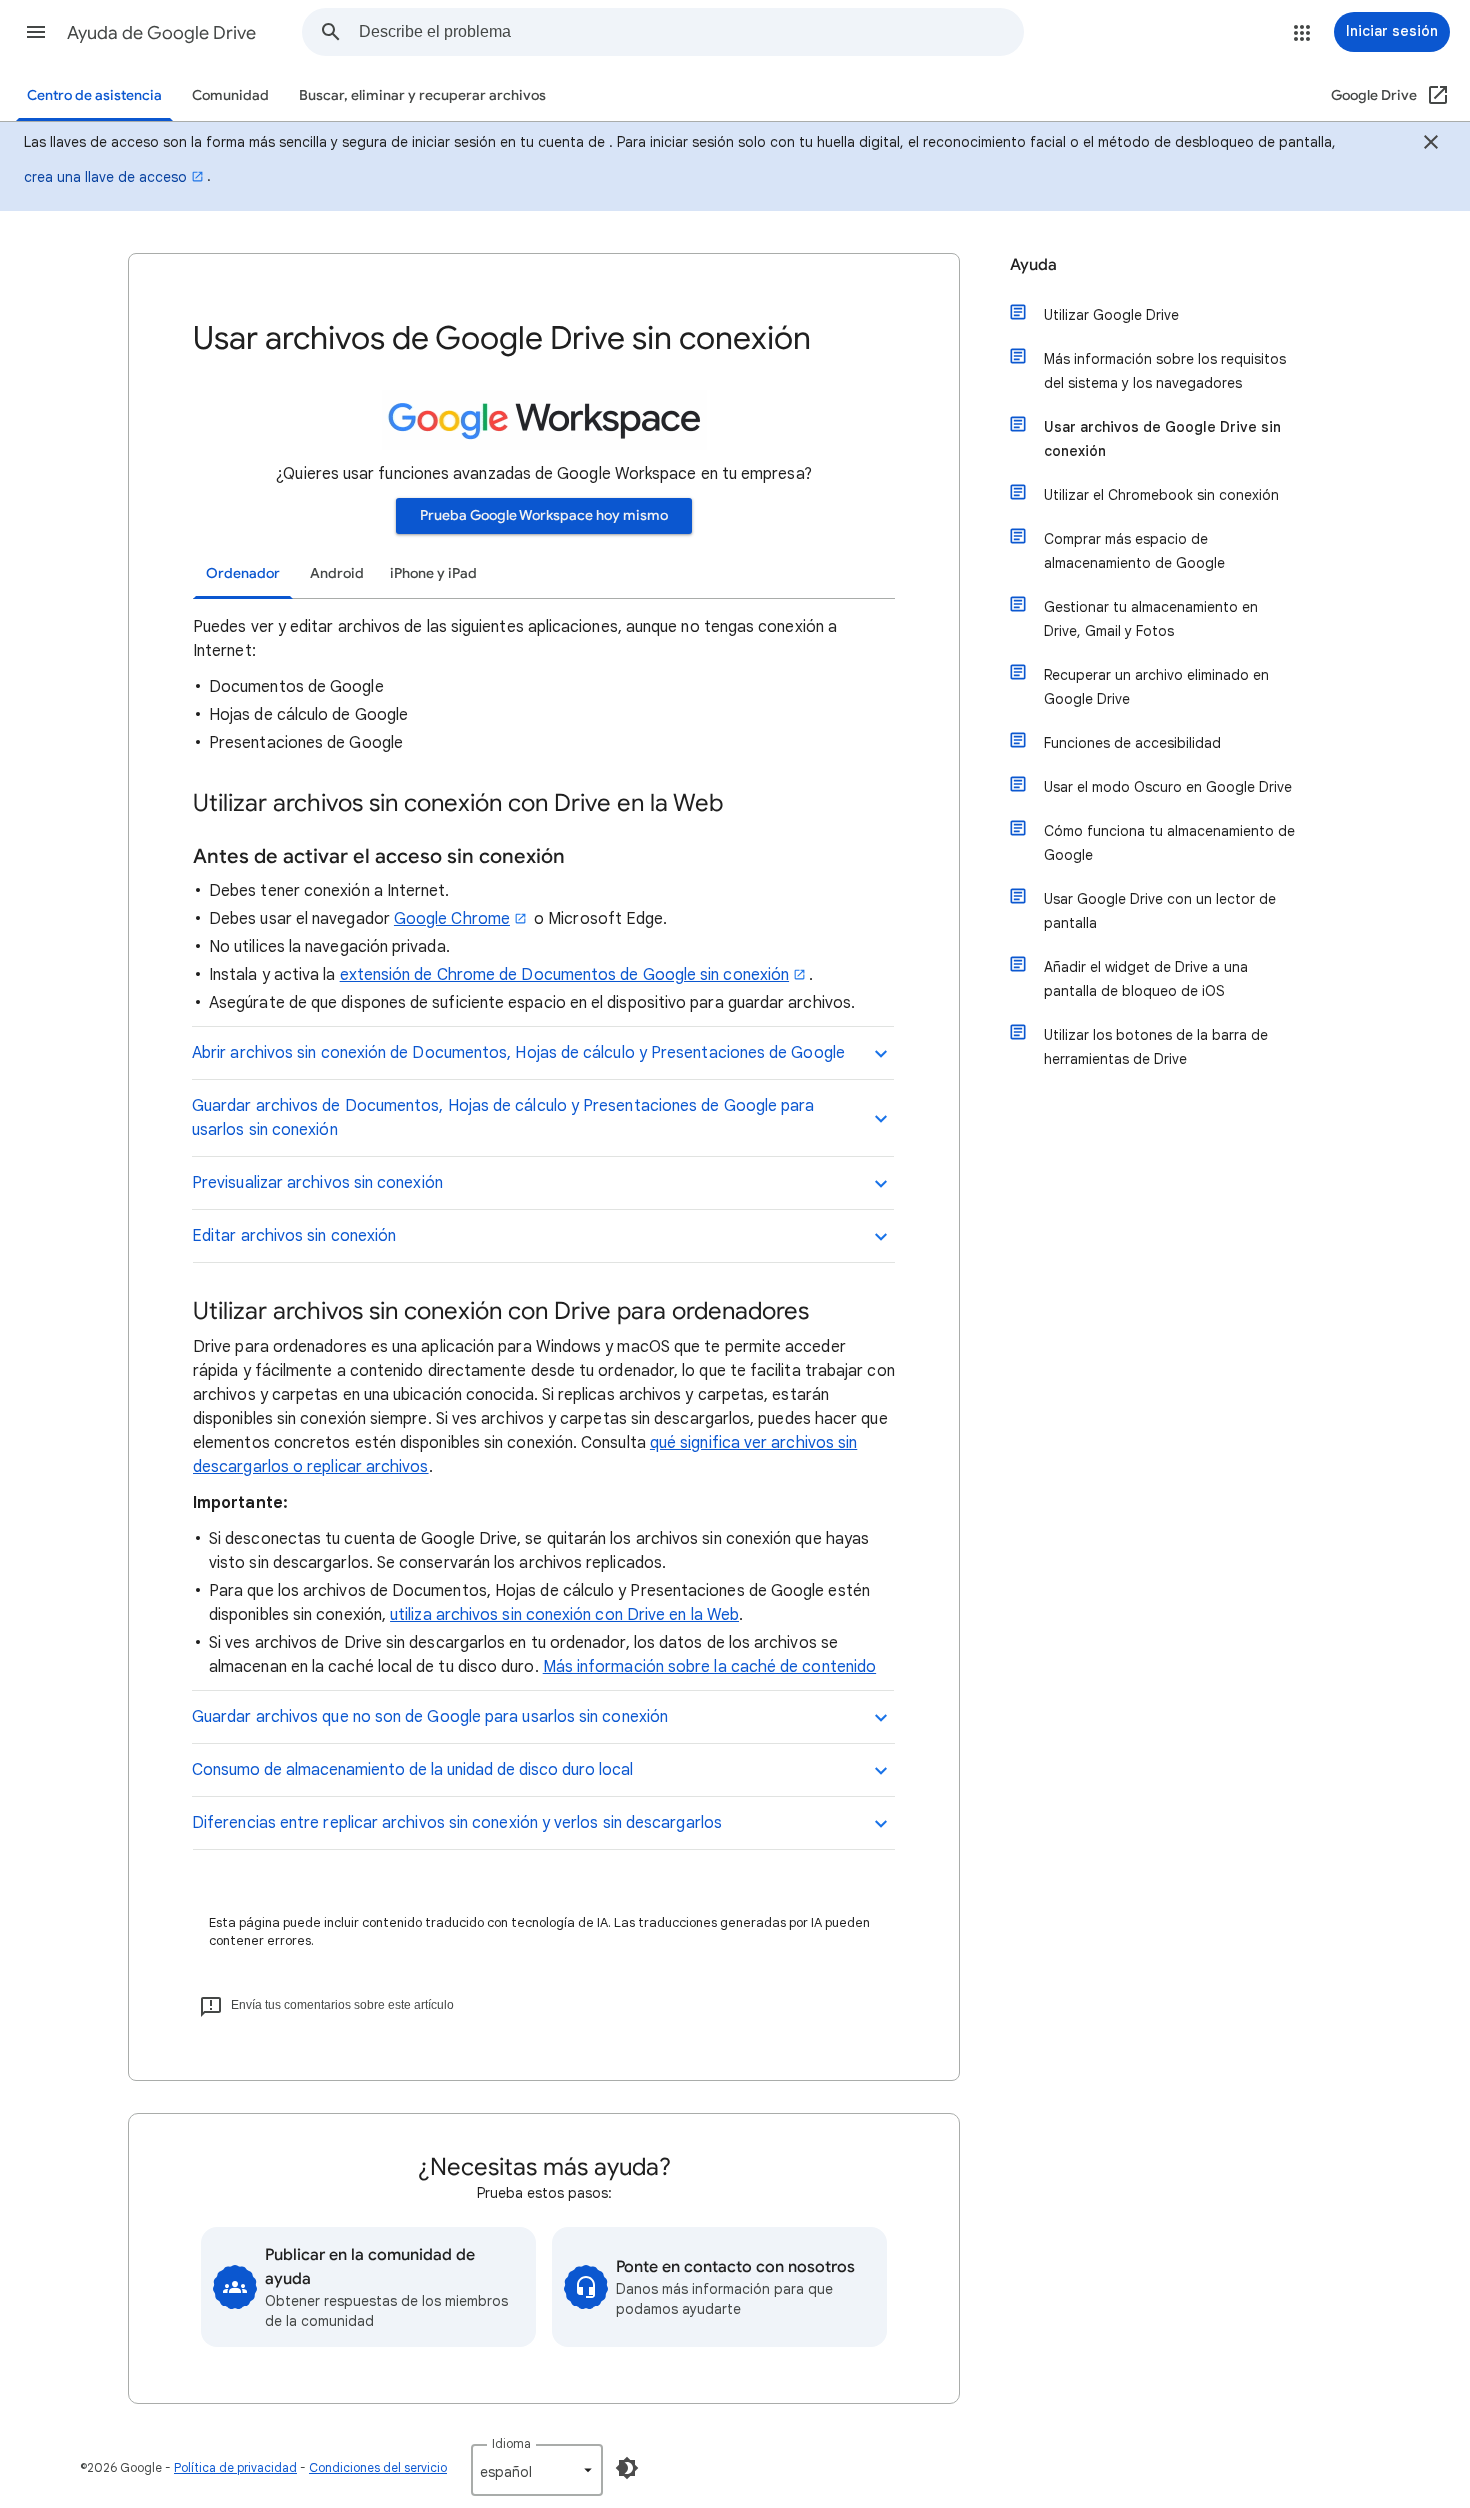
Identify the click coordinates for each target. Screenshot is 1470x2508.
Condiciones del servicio (378, 2467)
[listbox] (537, 2470)
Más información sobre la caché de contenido (709, 1667)
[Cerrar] (1431, 145)
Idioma (511, 2443)
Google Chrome (452, 919)
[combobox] (691, 32)
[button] (36, 32)
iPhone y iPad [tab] (433, 573)
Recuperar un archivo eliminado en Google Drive (1156, 687)
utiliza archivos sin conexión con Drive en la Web (564, 1615)
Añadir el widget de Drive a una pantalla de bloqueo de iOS (1146, 979)
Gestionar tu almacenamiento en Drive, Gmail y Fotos (1151, 619)
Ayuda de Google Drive (161, 33)
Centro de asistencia (94, 95)
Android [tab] (337, 573)
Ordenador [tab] (243, 573)
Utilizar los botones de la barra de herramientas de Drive (1156, 1047)
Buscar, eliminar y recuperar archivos (422, 95)
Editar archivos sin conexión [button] (294, 1236)
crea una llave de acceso (105, 177)
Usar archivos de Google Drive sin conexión (1162, 439)
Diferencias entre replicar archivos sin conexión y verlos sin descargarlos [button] (457, 1823)
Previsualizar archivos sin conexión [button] (317, 1183)
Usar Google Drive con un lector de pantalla (1160, 911)
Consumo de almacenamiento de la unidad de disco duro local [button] (412, 1770)
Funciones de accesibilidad (1132, 743)
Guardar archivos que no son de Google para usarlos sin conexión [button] (430, 1717)
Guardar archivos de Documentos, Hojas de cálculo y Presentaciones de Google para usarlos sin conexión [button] (503, 1118)
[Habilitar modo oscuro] (627, 2468)
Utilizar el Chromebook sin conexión (1161, 495)
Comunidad (230, 95)
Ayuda (1033, 265)
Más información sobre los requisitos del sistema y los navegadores (1165, 371)
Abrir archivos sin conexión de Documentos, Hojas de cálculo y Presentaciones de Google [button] (518, 1053)
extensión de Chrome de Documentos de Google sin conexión (564, 975)
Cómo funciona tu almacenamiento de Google (1169, 843)
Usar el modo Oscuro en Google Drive (1168, 787)
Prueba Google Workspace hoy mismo (544, 515)
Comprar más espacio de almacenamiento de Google (1134, 551)
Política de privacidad (235, 2467)
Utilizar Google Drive (1111, 315)
